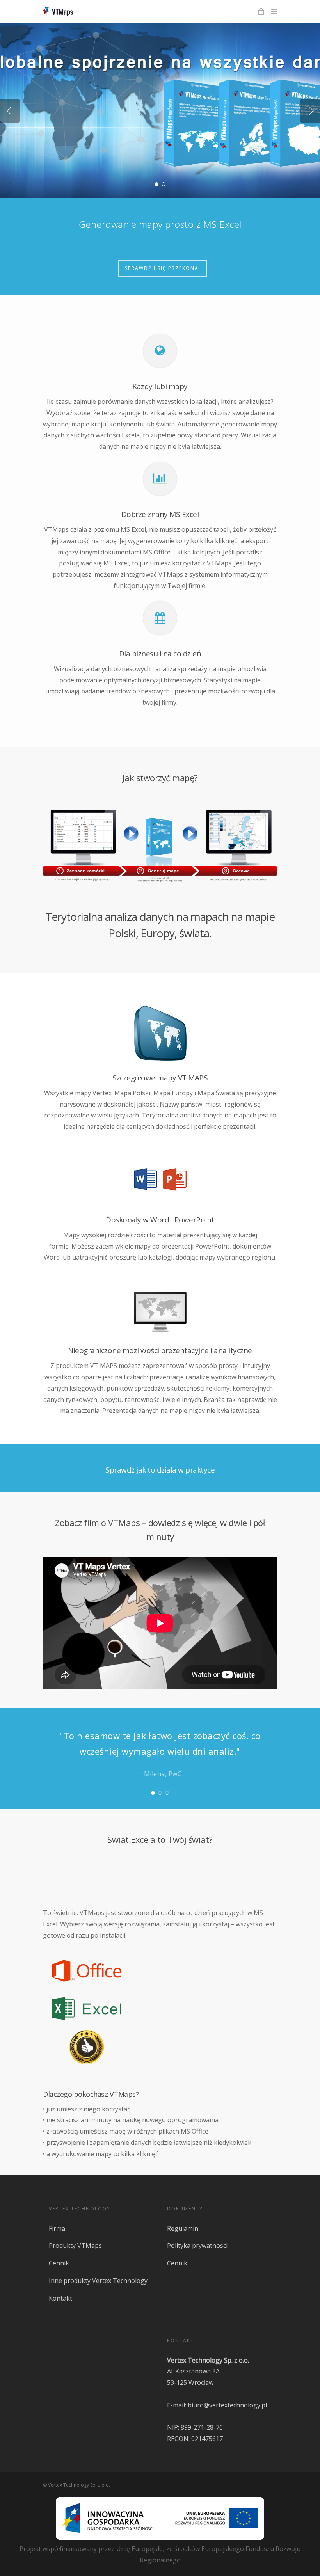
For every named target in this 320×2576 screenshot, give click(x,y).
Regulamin (183, 2228)
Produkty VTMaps (75, 2246)
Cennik (59, 2263)
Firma (57, 2228)
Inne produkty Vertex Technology (98, 2281)
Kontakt (60, 2298)
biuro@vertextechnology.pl (227, 2405)
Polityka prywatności (197, 2246)
